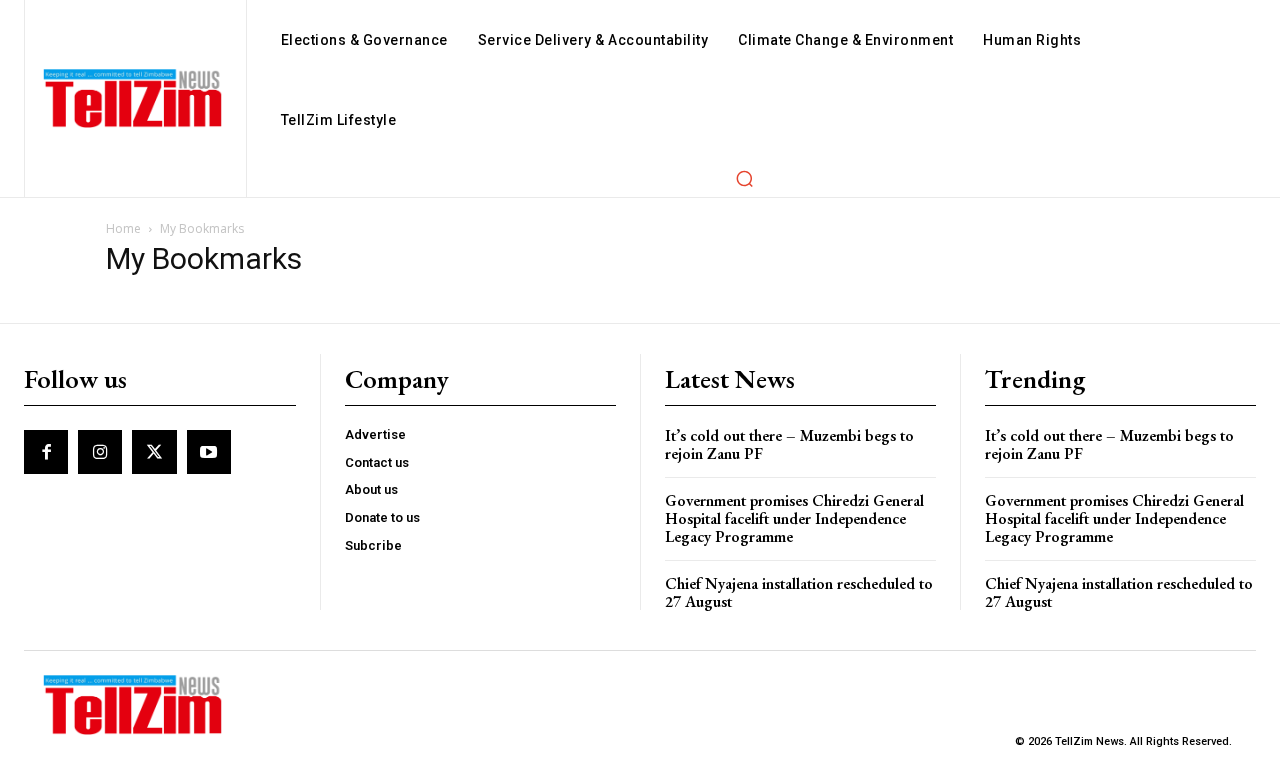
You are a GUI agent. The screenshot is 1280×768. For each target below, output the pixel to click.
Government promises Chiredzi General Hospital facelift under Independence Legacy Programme (794, 518)
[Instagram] (100, 452)
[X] (154, 452)
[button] (744, 178)
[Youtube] (209, 452)
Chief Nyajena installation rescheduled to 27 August (799, 592)
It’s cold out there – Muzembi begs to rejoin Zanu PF (789, 444)
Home (123, 228)
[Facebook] (46, 452)
